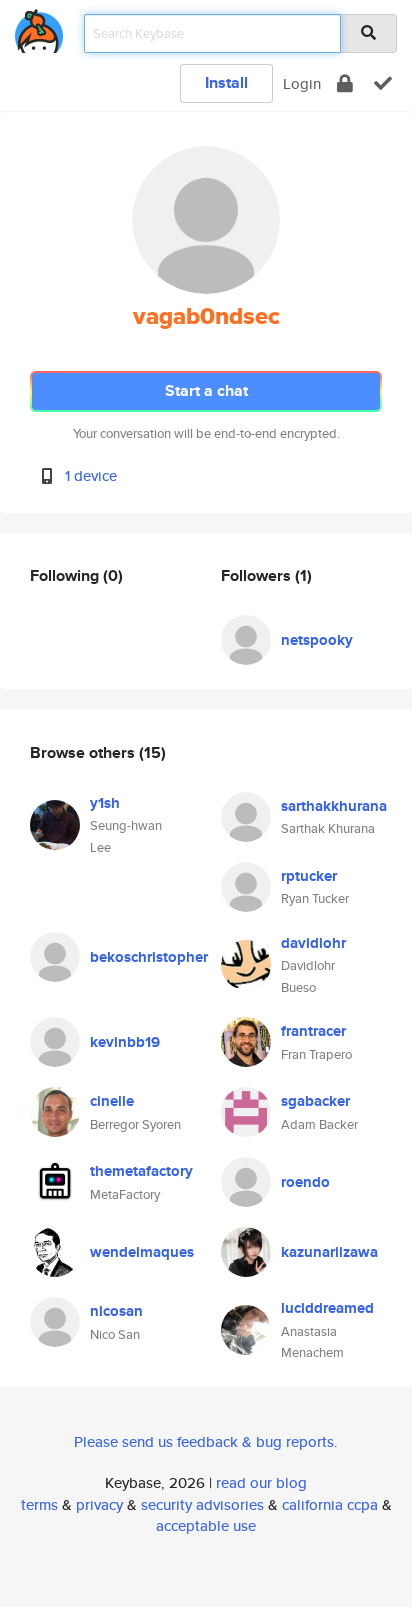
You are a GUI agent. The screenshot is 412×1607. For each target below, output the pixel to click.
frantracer (313, 1031)
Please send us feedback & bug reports (204, 1441)
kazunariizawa (329, 1252)
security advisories (202, 1504)
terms (39, 1504)
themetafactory (141, 1171)
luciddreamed (327, 1308)
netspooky (317, 640)
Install (226, 82)
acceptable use (206, 1525)
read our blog (261, 1482)
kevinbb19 (125, 1042)
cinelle (112, 1101)
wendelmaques (142, 1252)
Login (302, 83)
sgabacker (315, 1101)
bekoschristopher (149, 957)
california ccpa (330, 1504)
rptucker (309, 876)
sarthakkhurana (334, 806)
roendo (305, 1182)
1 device (91, 475)
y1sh (105, 803)
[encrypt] (345, 83)
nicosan (116, 1311)
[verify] (383, 83)
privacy (99, 1504)
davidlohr (313, 943)
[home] (39, 27)
